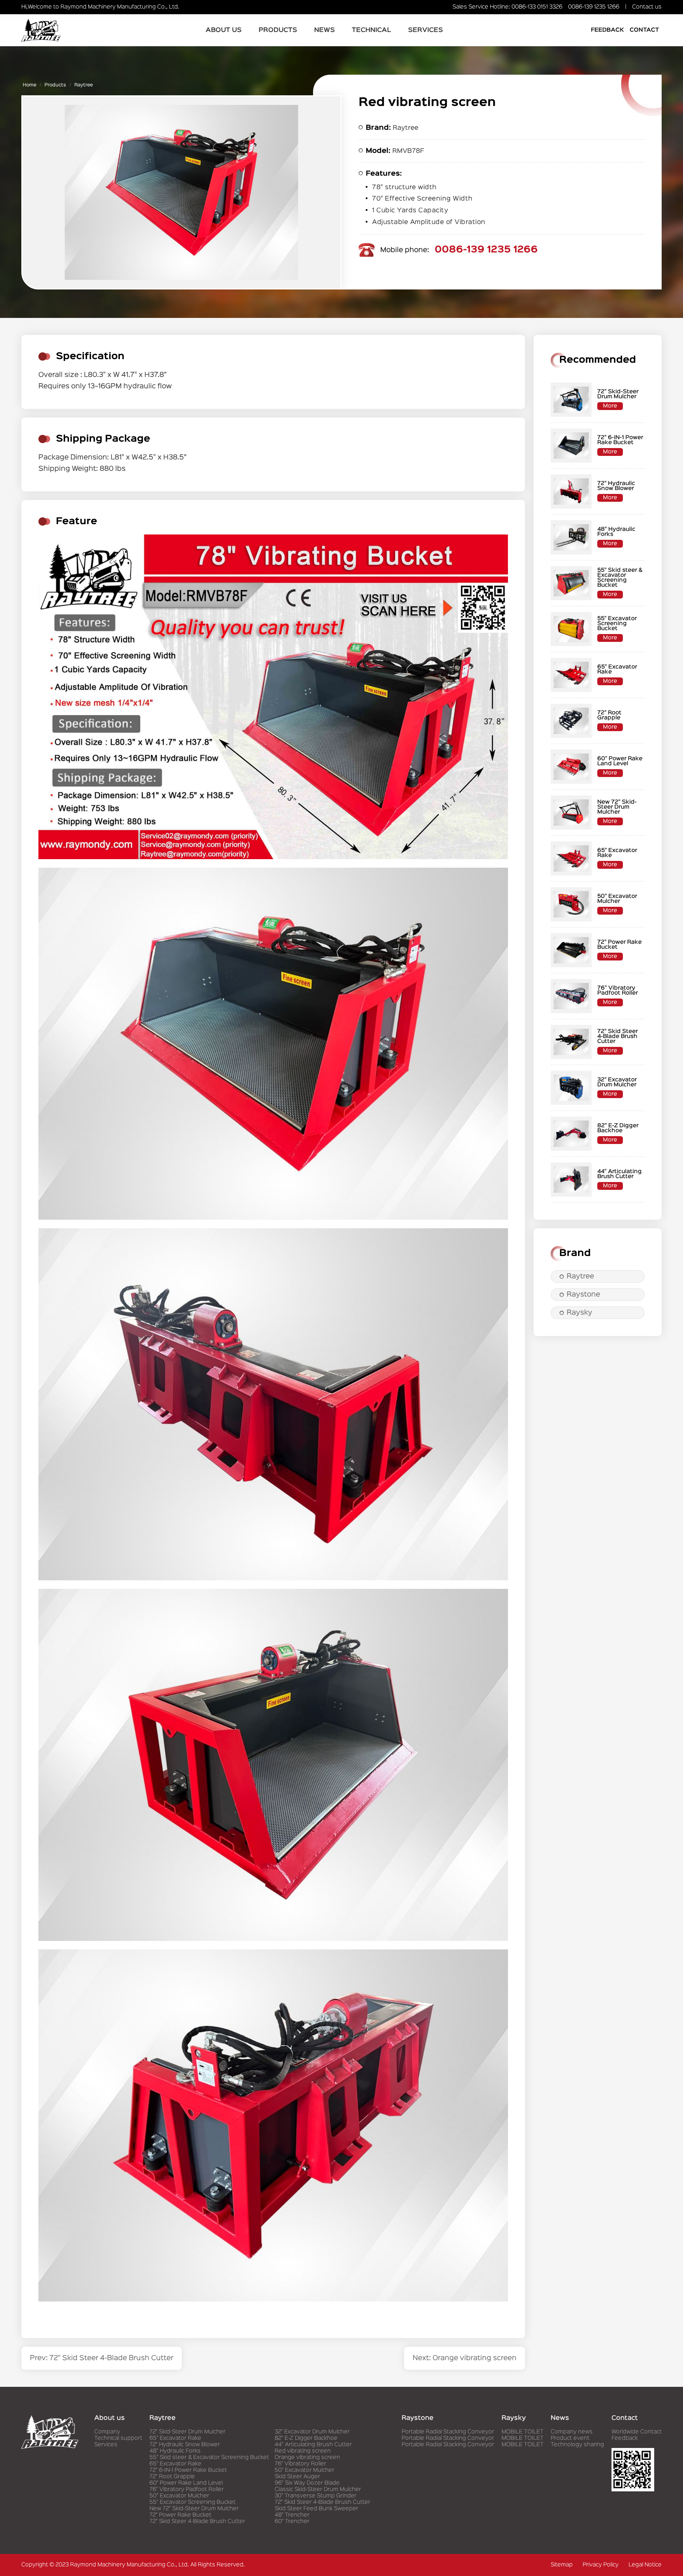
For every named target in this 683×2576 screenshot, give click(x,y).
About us (224, 30)
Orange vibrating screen (307, 2458)
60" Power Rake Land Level (186, 2483)
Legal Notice (645, 2565)
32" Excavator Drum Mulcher (312, 2432)
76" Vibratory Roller (300, 2464)
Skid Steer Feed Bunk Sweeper (316, 2509)
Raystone (583, 1295)
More (610, 406)
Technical (371, 30)
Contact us (647, 7)
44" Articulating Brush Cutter (313, 2445)
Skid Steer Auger (297, 2477)
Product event (570, 2438)
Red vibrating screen (303, 2451)
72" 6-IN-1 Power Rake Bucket (188, 2470)
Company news (572, 2432)
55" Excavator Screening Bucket (192, 2502)
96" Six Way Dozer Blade (307, 2483)
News (324, 30)
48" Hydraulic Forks (175, 2451)
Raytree (84, 85)
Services (425, 30)
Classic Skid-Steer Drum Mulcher (318, 2490)
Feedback (607, 30)
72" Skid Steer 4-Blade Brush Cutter (197, 2522)
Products (278, 30)
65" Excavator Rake (175, 2438)
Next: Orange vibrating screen (465, 2358)
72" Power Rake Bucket (180, 2515)
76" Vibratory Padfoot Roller (187, 2490)
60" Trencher (292, 2522)
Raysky (579, 1313)
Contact (644, 30)
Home (30, 85)
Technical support (118, 2438)
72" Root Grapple (172, 2477)
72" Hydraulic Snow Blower (185, 2445)
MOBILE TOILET (523, 2432)
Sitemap (562, 2565)
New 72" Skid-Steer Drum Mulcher (194, 2509)
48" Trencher (292, 2515)
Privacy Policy (601, 2565)
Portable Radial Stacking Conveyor (448, 2432)
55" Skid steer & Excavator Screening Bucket (209, 2458)
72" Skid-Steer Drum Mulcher (187, 2432)
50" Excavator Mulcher (179, 2496)
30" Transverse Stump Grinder (316, 2496)
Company (107, 2432)
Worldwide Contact (637, 2432)
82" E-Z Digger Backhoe (306, 2438)
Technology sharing (577, 2445)
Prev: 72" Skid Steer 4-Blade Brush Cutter (102, 2358)
